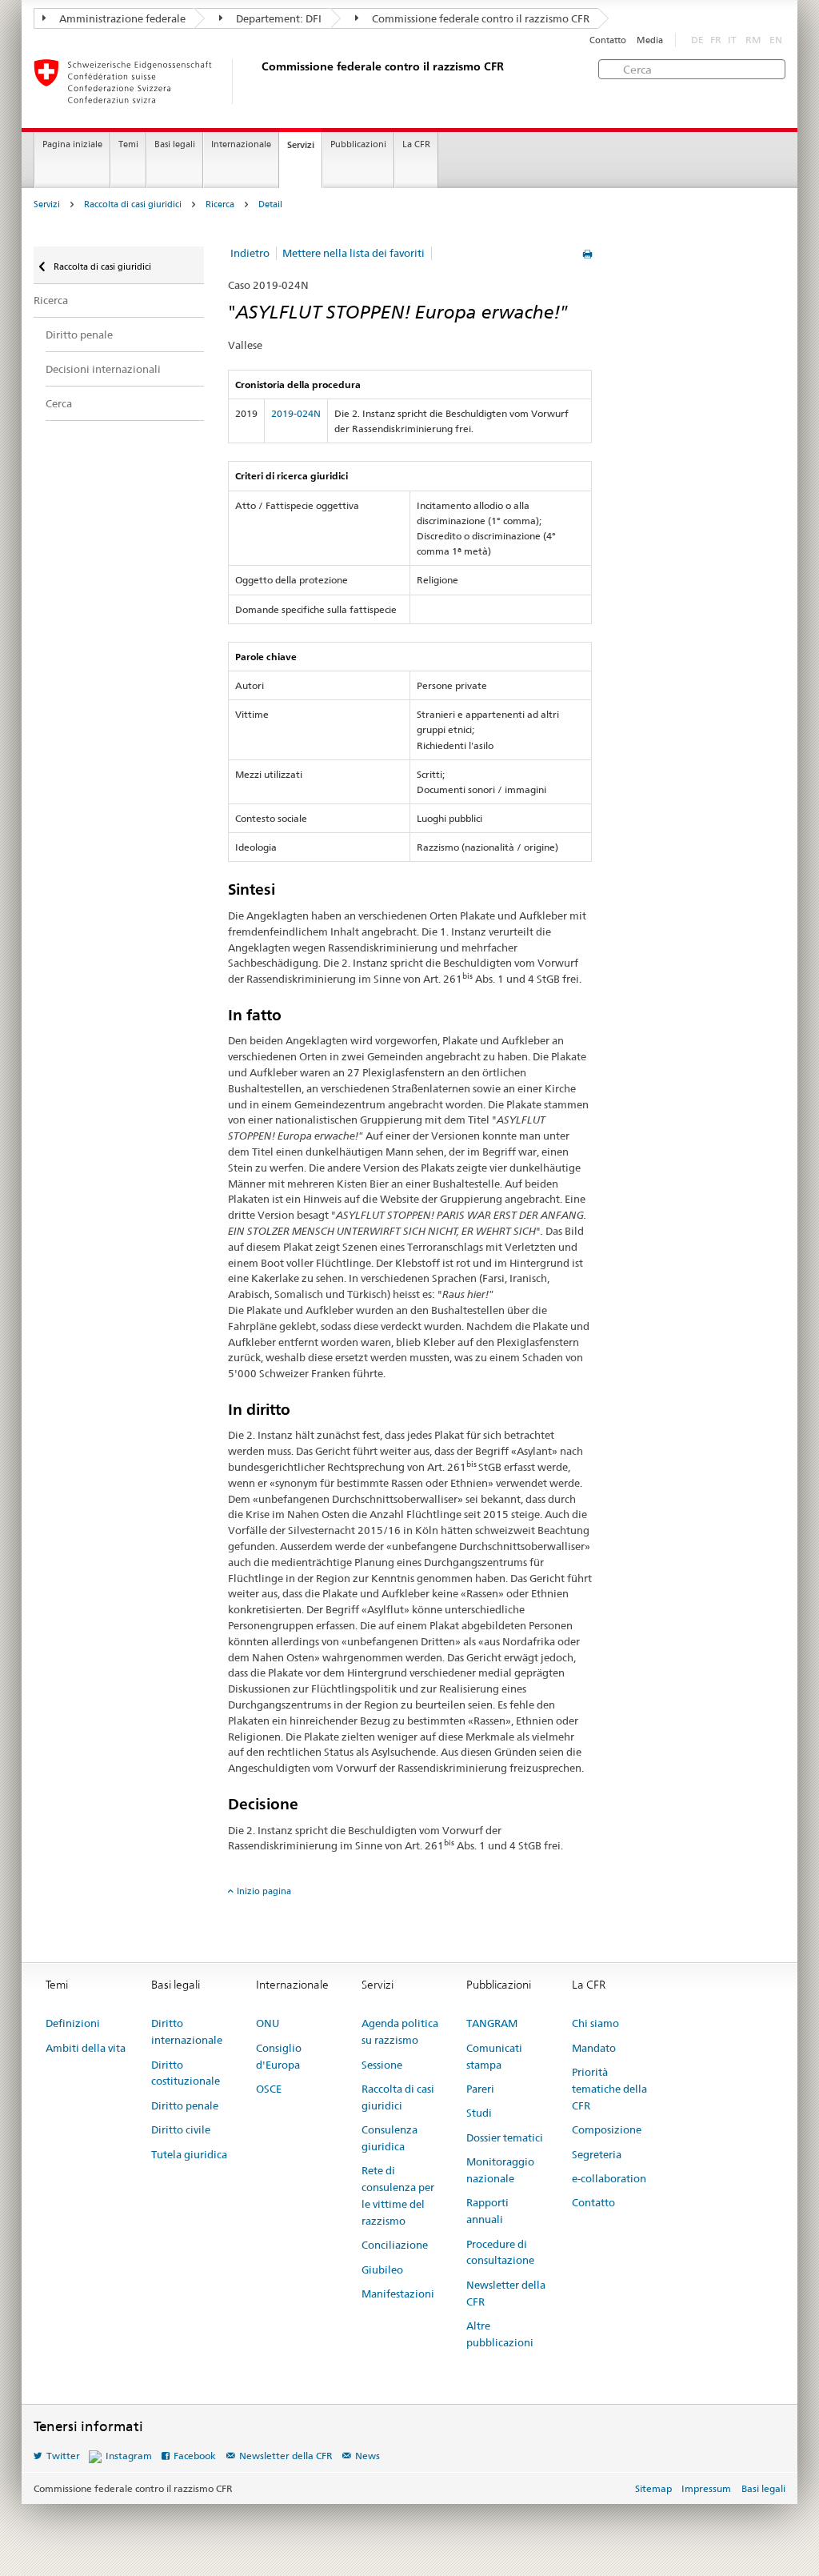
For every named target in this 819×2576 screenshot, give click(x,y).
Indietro (250, 253)
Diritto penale (79, 335)
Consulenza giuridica (390, 2138)
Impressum (706, 2488)
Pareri (480, 2089)
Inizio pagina (264, 1891)
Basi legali (175, 144)
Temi (128, 144)
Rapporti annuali (487, 2211)
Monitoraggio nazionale (500, 2170)
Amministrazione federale (121, 18)
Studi (479, 2113)
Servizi (301, 145)
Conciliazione (395, 2245)
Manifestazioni (398, 2294)
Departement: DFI (278, 18)
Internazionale (241, 144)
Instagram (129, 2456)
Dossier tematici (505, 2137)
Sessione (382, 2065)
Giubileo (382, 2270)
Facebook (195, 2456)
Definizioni (73, 2023)
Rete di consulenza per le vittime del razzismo (398, 2195)
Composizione (607, 2129)
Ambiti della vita (86, 2048)
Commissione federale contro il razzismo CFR (479, 18)
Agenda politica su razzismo (400, 2031)
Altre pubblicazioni (500, 2334)
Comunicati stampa (494, 2056)
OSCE (269, 2089)
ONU (268, 2023)
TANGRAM (492, 2023)
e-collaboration (609, 2178)
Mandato (594, 2048)
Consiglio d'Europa (279, 2056)
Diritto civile (181, 2129)
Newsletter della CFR (506, 2293)
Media (650, 40)
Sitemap (653, 2488)
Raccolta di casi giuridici (133, 204)
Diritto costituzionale (186, 2073)
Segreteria (597, 2154)
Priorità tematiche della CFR (609, 2089)
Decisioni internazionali (103, 369)
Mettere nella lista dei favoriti (354, 253)
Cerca (59, 403)
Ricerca (220, 204)
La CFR (416, 144)
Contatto (608, 40)
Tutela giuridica (189, 2154)
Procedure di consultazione (500, 2252)
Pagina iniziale (72, 144)
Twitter (63, 2456)
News (368, 2456)
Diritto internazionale (187, 2031)
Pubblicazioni (358, 144)
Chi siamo (595, 2023)
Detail (270, 204)
